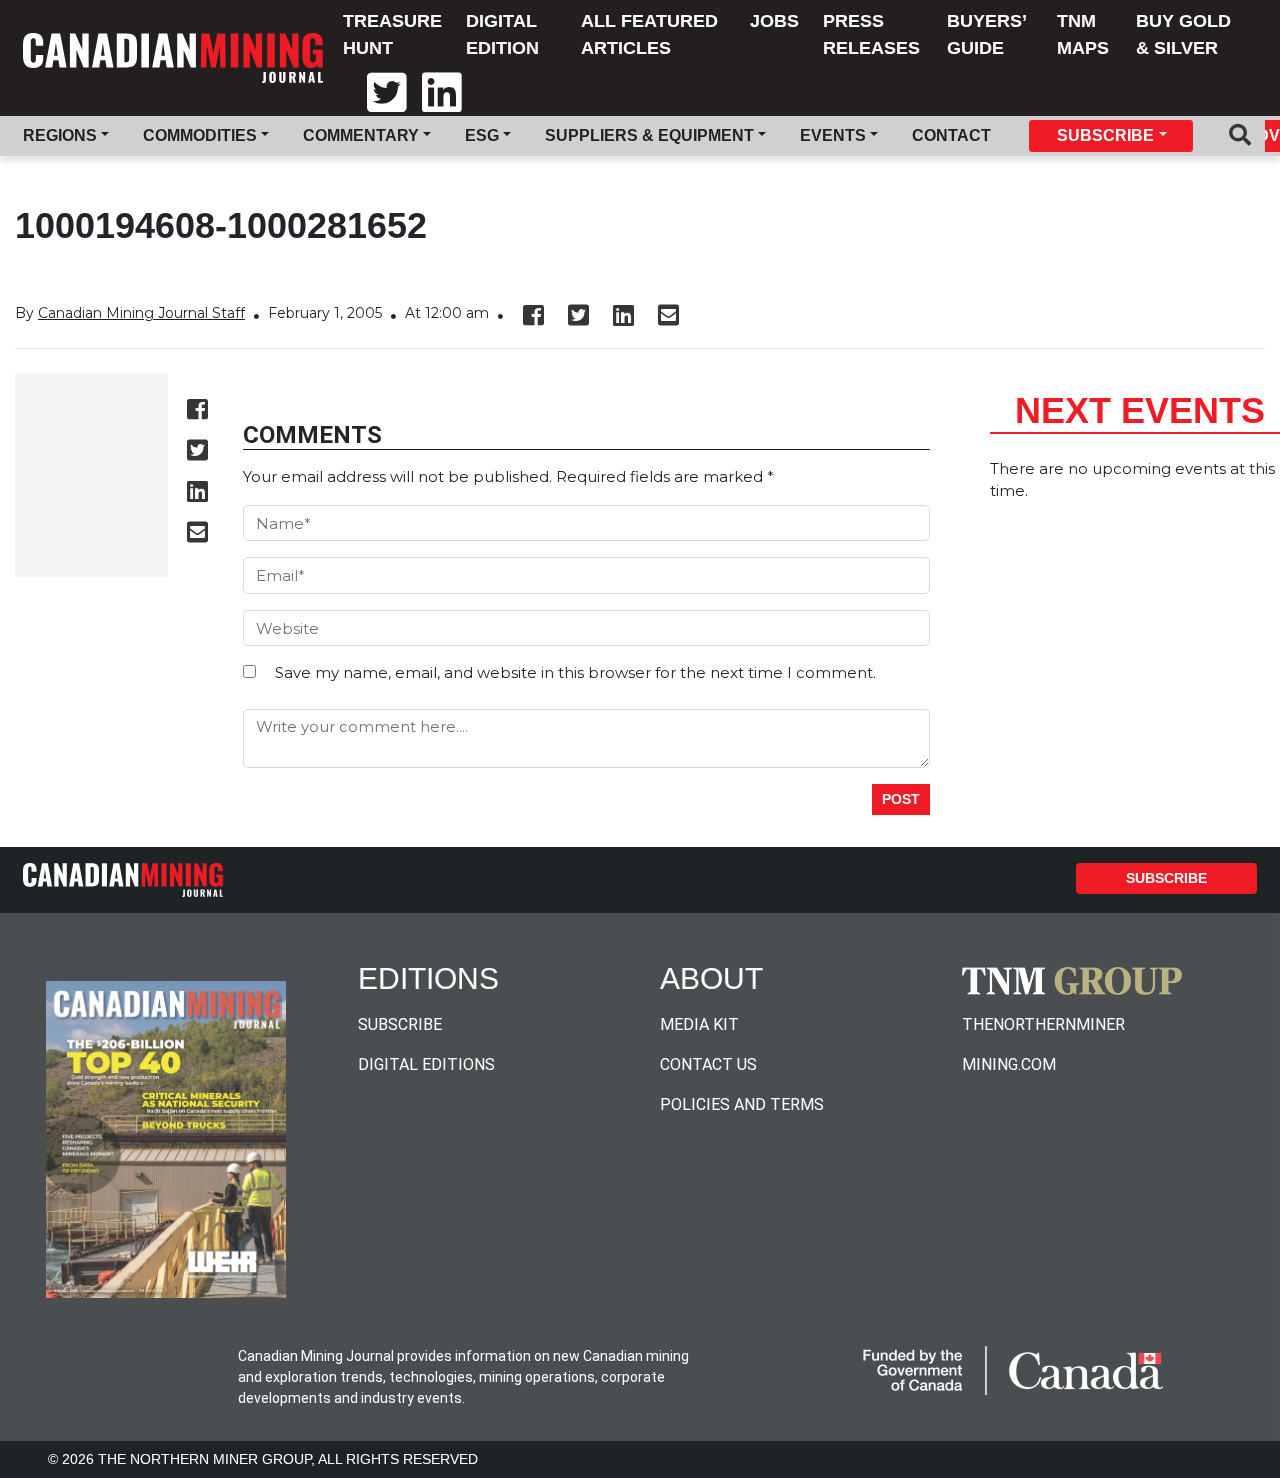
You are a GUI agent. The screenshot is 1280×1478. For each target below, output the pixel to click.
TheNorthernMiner (1043, 1024)
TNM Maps (1083, 34)
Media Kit (699, 1024)
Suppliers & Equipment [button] (649, 135)
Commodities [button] (200, 135)
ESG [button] (482, 135)
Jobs (774, 21)
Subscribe (1166, 878)
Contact (951, 135)
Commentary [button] (361, 135)
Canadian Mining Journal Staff (141, 313)
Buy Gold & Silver (1183, 34)
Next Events (1140, 410)
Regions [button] (60, 135)
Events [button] (833, 135)
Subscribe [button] (1105, 135)
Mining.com (1009, 1064)
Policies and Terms (742, 1104)
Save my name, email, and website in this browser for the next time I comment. (575, 672)
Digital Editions (426, 1064)
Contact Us (708, 1064)
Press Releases (871, 34)
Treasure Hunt (392, 34)
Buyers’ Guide (986, 34)
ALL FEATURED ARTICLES (649, 34)
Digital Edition (502, 34)
